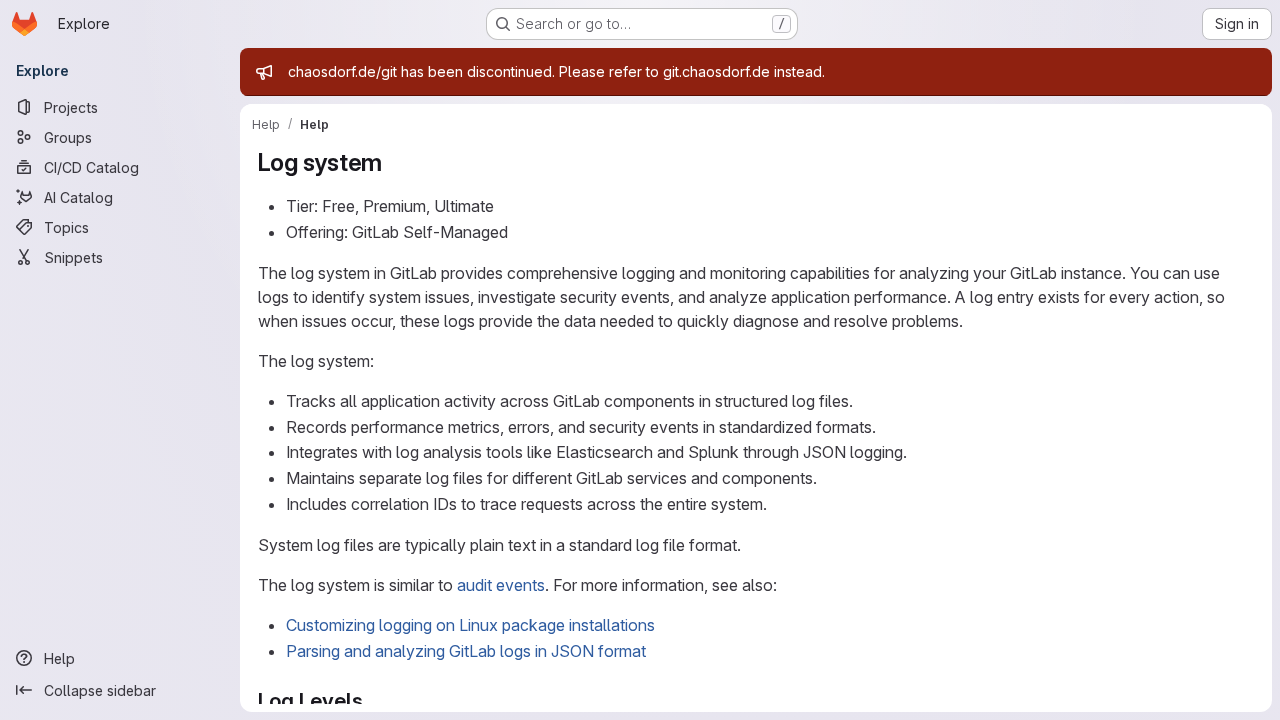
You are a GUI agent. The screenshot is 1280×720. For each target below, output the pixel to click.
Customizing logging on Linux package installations (470, 625)
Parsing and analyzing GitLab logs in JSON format (466, 651)
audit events (501, 585)
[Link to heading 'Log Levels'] (373, 700)
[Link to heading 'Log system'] (395, 162)
